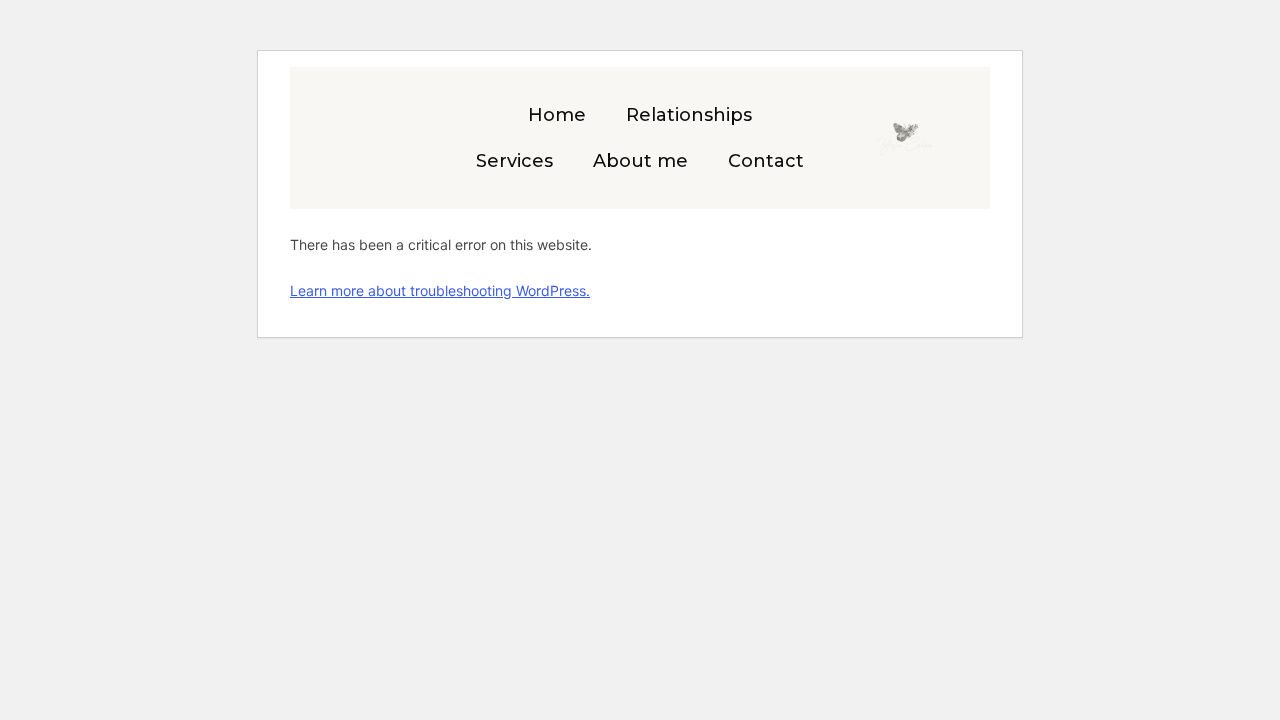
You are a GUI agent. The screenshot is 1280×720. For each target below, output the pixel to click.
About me (640, 161)
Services (514, 161)
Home (557, 115)
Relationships (689, 115)
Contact (766, 161)
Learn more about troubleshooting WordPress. (440, 290)
